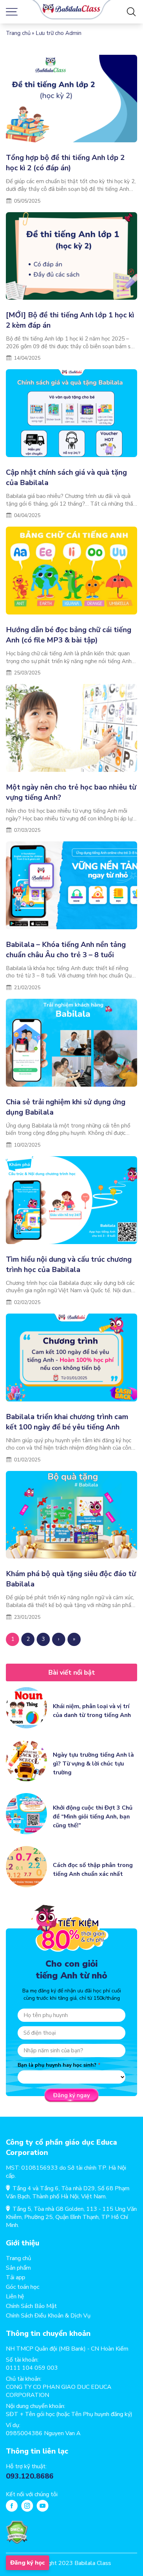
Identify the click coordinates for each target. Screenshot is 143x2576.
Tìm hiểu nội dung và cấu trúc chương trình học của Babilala (69, 1264)
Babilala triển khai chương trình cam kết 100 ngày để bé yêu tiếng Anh (67, 1422)
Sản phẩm (18, 2268)
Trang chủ (18, 33)
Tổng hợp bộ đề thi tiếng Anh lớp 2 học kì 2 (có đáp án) (65, 163)
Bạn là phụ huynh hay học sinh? (57, 2065)
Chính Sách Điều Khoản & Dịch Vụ (48, 2316)
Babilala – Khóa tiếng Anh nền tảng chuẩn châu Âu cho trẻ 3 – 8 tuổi (66, 950)
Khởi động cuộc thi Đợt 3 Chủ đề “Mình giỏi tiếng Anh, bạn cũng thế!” (93, 1817)
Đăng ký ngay (71, 2095)
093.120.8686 (30, 2476)
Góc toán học (23, 2287)
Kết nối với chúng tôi (32, 2494)
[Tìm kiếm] (131, 12)
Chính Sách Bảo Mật (31, 2306)
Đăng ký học (27, 2563)
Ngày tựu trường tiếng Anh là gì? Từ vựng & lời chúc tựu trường (93, 1764)
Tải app (16, 2277)
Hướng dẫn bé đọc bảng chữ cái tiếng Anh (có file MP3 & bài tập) (69, 635)
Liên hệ (15, 2297)
